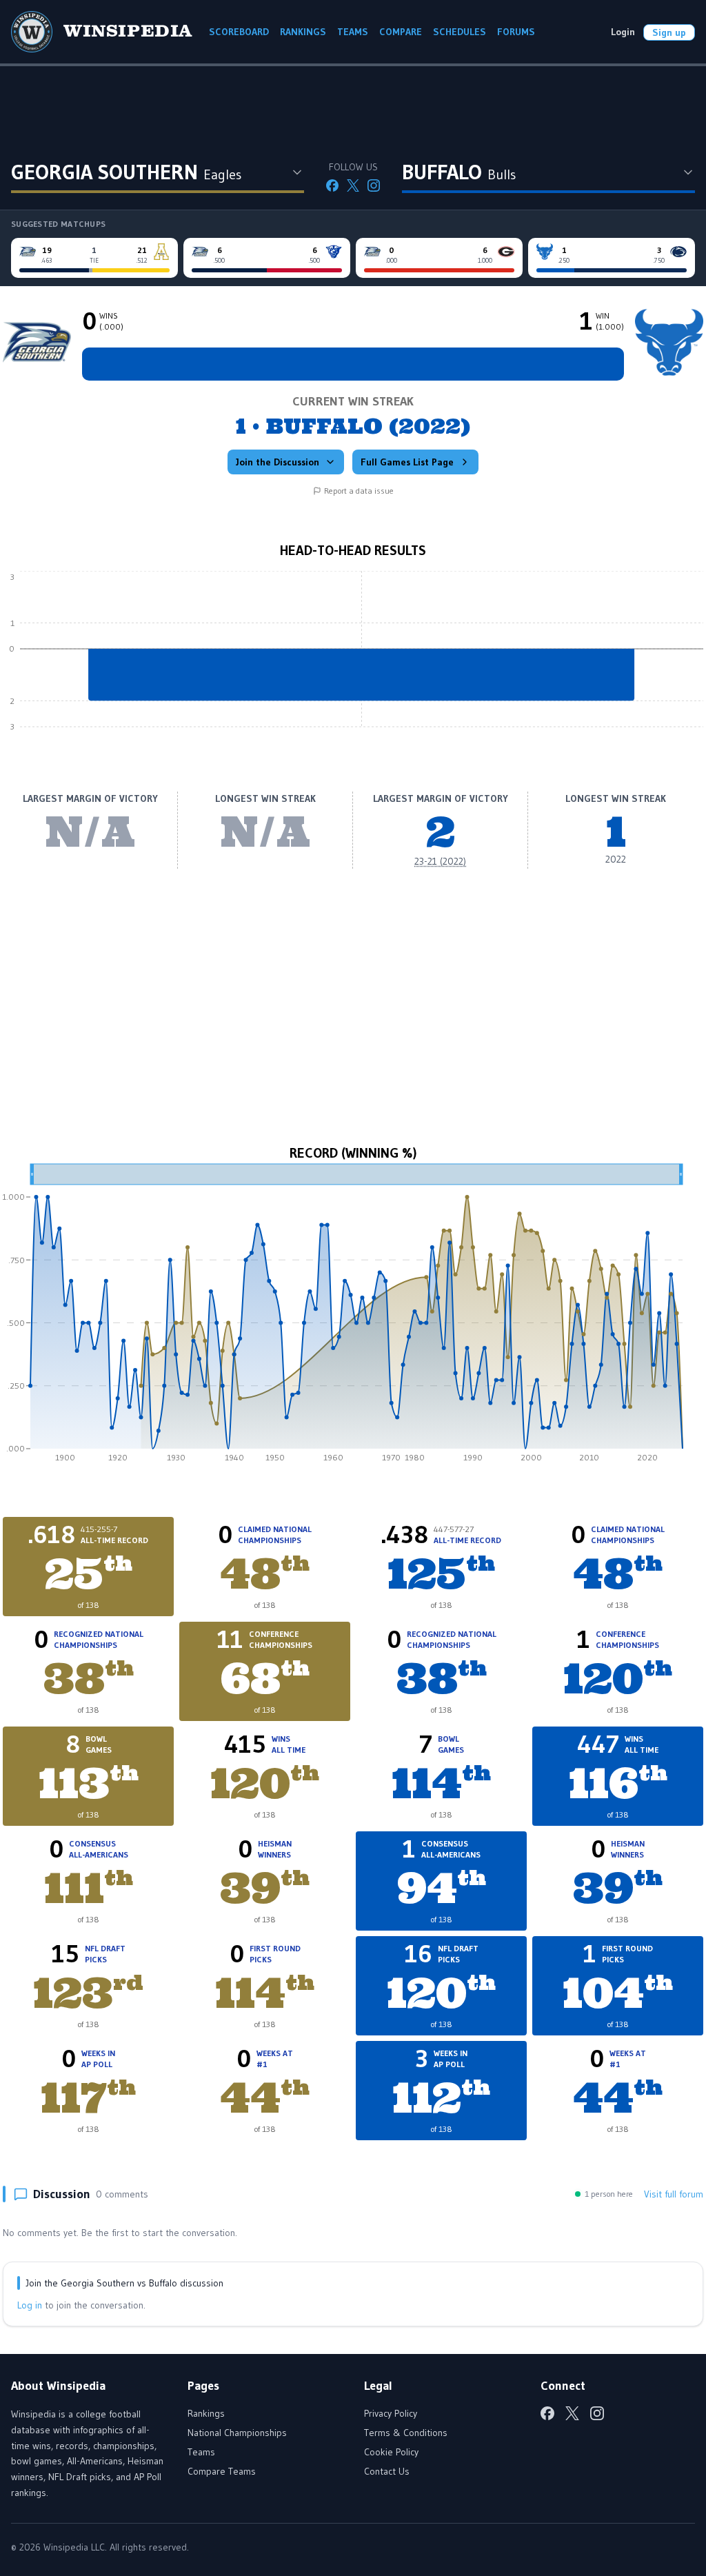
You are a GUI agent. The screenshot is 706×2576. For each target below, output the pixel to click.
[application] (353, 659)
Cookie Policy (391, 2452)
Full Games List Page (407, 462)
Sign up (669, 32)
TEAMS (353, 32)
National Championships (237, 2433)
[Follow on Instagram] (374, 185)
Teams (201, 2452)
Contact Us (387, 2471)
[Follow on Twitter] (353, 185)
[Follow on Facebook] (332, 185)
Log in (30, 2305)
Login (623, 32)
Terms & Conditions (406, 2433)
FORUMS (516, 32)
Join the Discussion (278, 462)
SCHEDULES (460, 32)
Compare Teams (222, 2471)
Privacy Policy (391, 2413)
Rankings (206, 2413)
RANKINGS (303, 32)
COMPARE (401, 32)
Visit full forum (674, 2194)
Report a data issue (359, 491)
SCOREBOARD (239, 32)
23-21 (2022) (440, 861)
